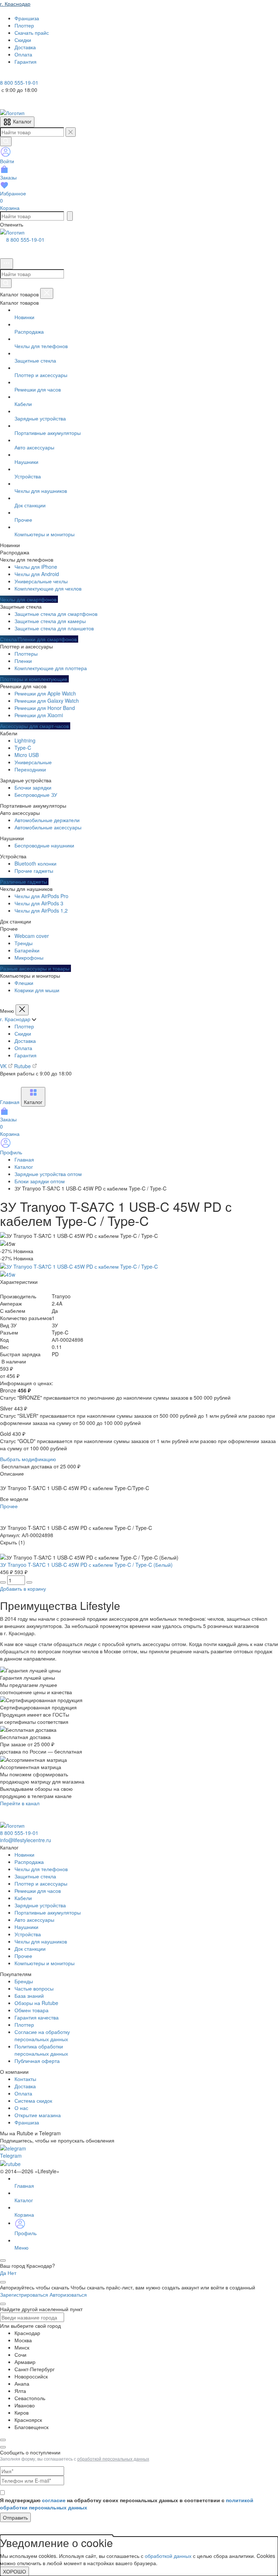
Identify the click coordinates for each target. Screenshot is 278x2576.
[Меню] (7, 264)
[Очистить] (71, 132)
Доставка (25, 1041)
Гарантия (26, 1055)
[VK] (15, 75)
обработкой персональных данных (113, 2459)
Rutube (23, 1066)
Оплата (23, 1048)
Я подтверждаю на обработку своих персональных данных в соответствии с (127, 2504)
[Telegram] (5, 75)
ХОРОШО (14, 2571)
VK (4, 1066)
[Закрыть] (47, 293)
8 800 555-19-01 (25, 240)
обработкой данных (168, 2556)
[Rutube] (25, 75)
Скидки (23, 1033)
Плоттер (24, 1026)
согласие (54, 2500)
